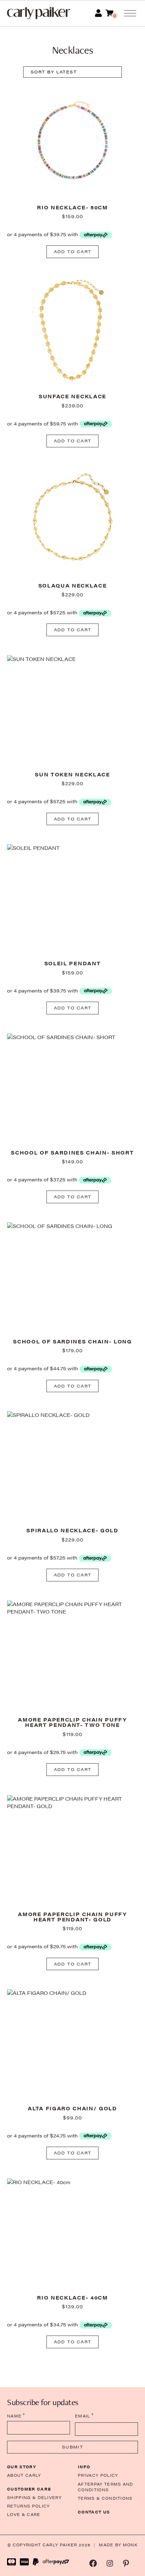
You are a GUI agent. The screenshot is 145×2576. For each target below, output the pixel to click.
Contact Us (94, 2512)
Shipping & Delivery (34, 2497)
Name (16, 2416)
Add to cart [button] (73, 251)
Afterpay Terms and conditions (106, 2487)
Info (84, 2467)
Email (84, 2416)
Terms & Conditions (105, 2498)
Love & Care (24, 2514)
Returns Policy (28, 2506)
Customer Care (29, 2489)
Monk (130, 2545)
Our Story (22, 2467)
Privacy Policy (98, 2475)
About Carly (24, 2475)
